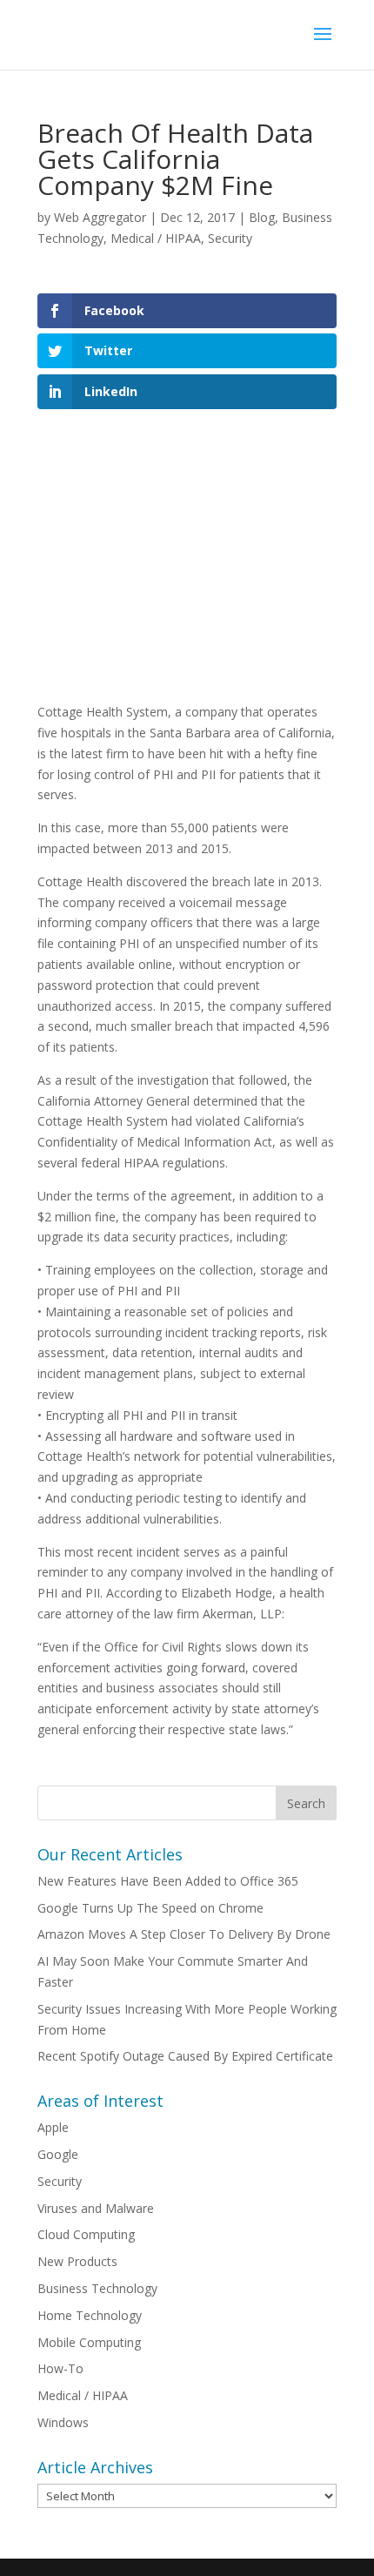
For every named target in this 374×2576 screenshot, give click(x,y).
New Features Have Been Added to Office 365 (168, 1881)
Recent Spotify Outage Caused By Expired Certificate (185, 2056)
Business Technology (97, 2288)
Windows (63, 2422)
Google (58, 2154)
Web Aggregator (100, 217)
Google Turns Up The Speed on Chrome (150, 1908)
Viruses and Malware (96, 2208)
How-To (60, 2368)
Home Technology (90, 2315)
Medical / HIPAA (156, 238)
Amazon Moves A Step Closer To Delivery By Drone (184, 1934)
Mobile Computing (89, 2342)
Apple (53, 2127)
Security (230, 238)
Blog (262, 217)
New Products (77, 2261)
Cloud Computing (86, 2234)
